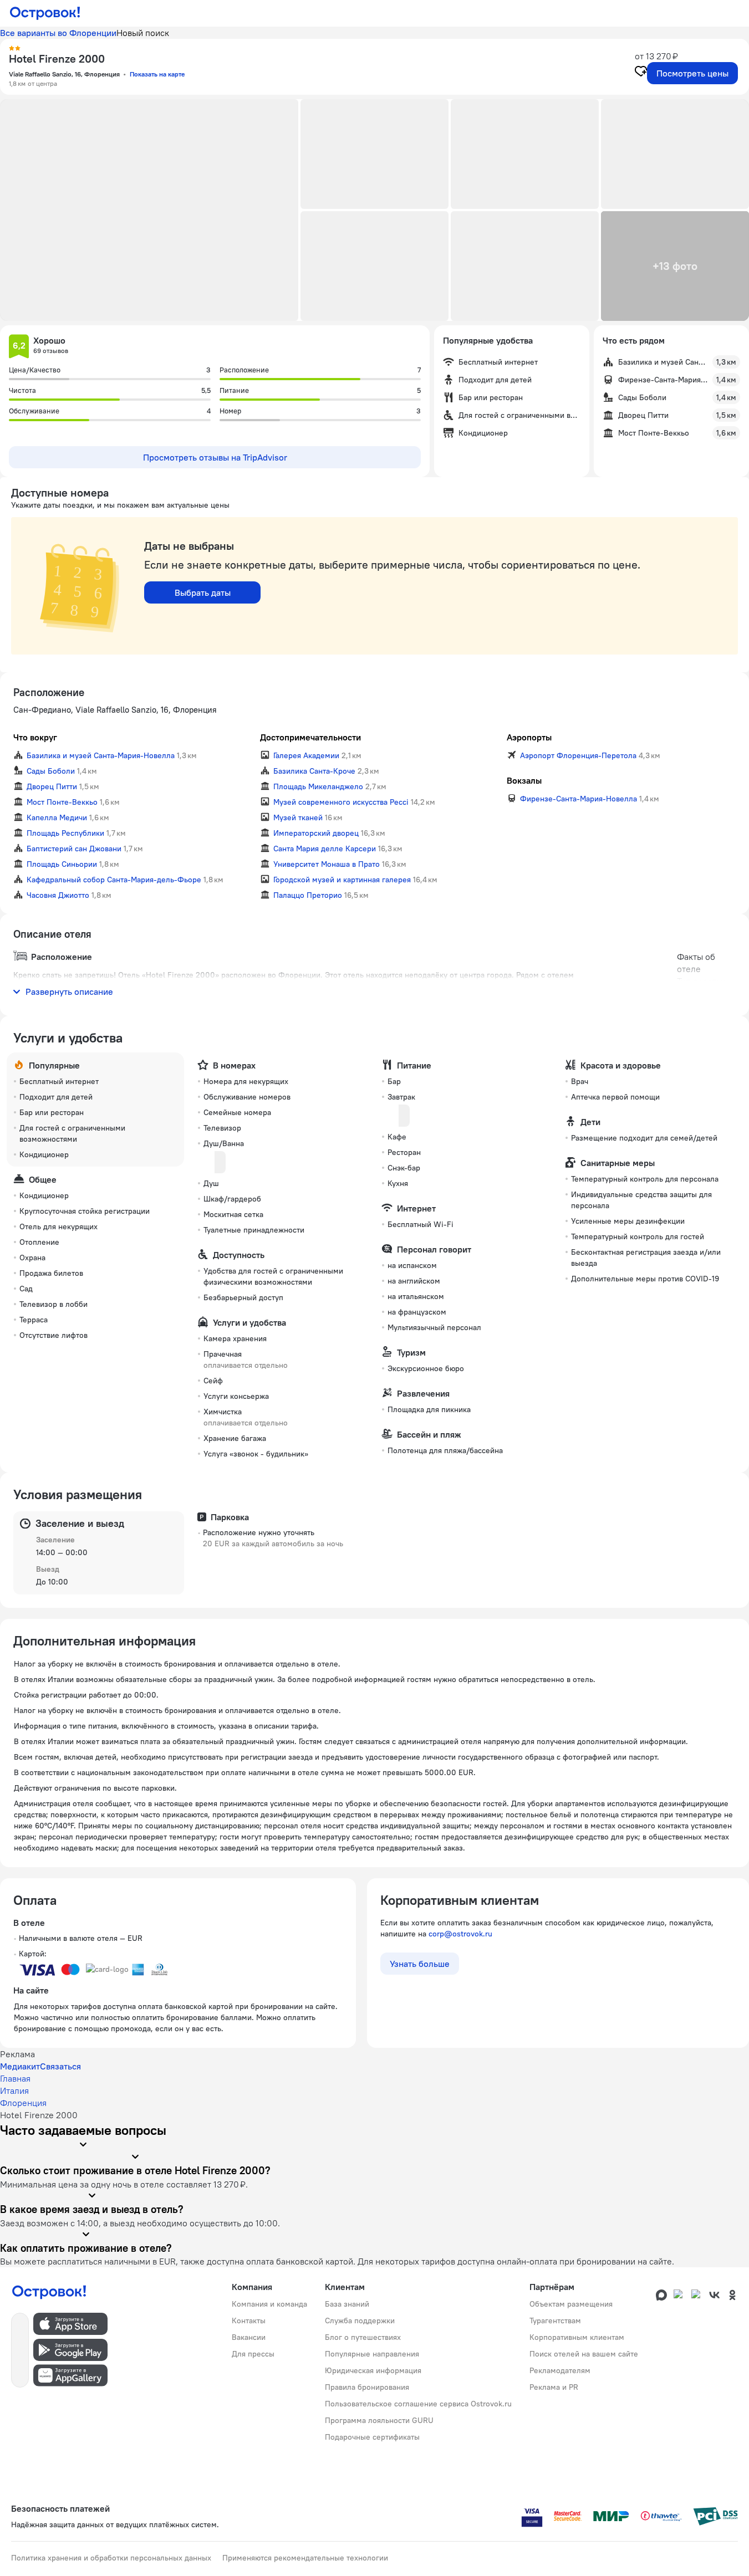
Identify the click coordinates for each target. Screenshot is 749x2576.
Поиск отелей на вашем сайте (584, 2354)
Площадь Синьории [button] (62, 864)
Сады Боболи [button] (51, 771)
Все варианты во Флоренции (58, 33)
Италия (14, 2091)
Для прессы (253, 2354)
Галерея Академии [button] (306, 755)
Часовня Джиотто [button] (58, 895)
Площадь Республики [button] (65, 833)
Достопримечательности (310, 737)
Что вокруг (35, 737)
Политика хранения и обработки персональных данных (111, 2558)
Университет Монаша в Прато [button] (327, 864)
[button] (149, 210)
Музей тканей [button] (298, 817)
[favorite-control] (641, 73)
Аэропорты (529, 737)
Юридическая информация (373, 2370)
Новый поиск (143, 33)
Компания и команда (269, 2304)
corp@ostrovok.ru (460, 1934)
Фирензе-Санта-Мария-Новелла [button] (579, 799)
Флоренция (23, 2103)
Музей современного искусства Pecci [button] (341, 802)
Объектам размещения (571, 2304)
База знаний (347, 2304)
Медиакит (20, 2066)
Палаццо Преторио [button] (308, 895)
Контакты (249, 2321)
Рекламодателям (560, 2370)
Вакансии (249, 2337)
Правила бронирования (367, 2387)
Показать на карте (157, 74)
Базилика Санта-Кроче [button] (314, 771)
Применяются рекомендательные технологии (305, 2558)
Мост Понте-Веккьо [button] (62, 802)
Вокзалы (524, 780)
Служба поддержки (360, 2321)
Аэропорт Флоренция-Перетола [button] (578, 755)
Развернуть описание (69, 991)
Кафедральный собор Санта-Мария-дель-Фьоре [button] (114, 880)
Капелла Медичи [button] (57, 817)
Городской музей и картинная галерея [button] (342, 880)
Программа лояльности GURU (379, 2420)
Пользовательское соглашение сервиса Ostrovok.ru (418, 2404)
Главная (15, 2078)
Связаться (60, 2066)
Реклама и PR (554, 2387)
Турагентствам (555, 2321)
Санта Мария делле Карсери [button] (325, 849)
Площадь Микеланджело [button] (318, 786)
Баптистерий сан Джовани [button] (74, 849)
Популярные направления (372, 2354)
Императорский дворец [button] (316, 833)
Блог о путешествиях (363, 2337)
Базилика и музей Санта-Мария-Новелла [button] (101, 755)
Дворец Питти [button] (52, 786)
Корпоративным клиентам (577, 2337)
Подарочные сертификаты (372, 2437)
